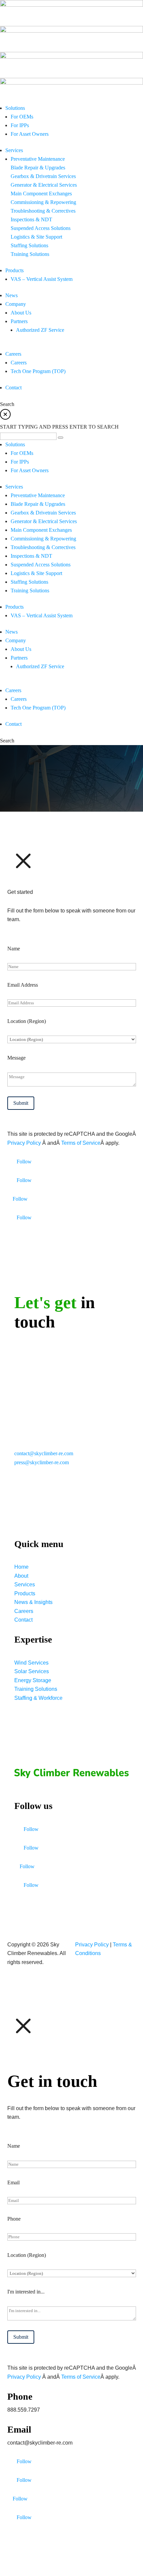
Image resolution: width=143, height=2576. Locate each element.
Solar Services (32, 1671)
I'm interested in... (26, 2292)
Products (25, 1593)
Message (16, 1058)
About (21, 1576)
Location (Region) (27, 1021)
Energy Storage (33, 1680)
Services (25, 1585)
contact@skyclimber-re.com (44, 1453)
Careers (24, 1611)
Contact (23, 1620)
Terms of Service (81, 1143)
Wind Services (31, 1663)
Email (13, 2182)
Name (14, 949)
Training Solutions (36, 1689)
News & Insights (33, 1602)
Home (21, 1567)
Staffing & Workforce (38, 1698)
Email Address (23, 985)
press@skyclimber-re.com (42, 1462)
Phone (14, 2219)
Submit (21, 1103)
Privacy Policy (25, 1143)
